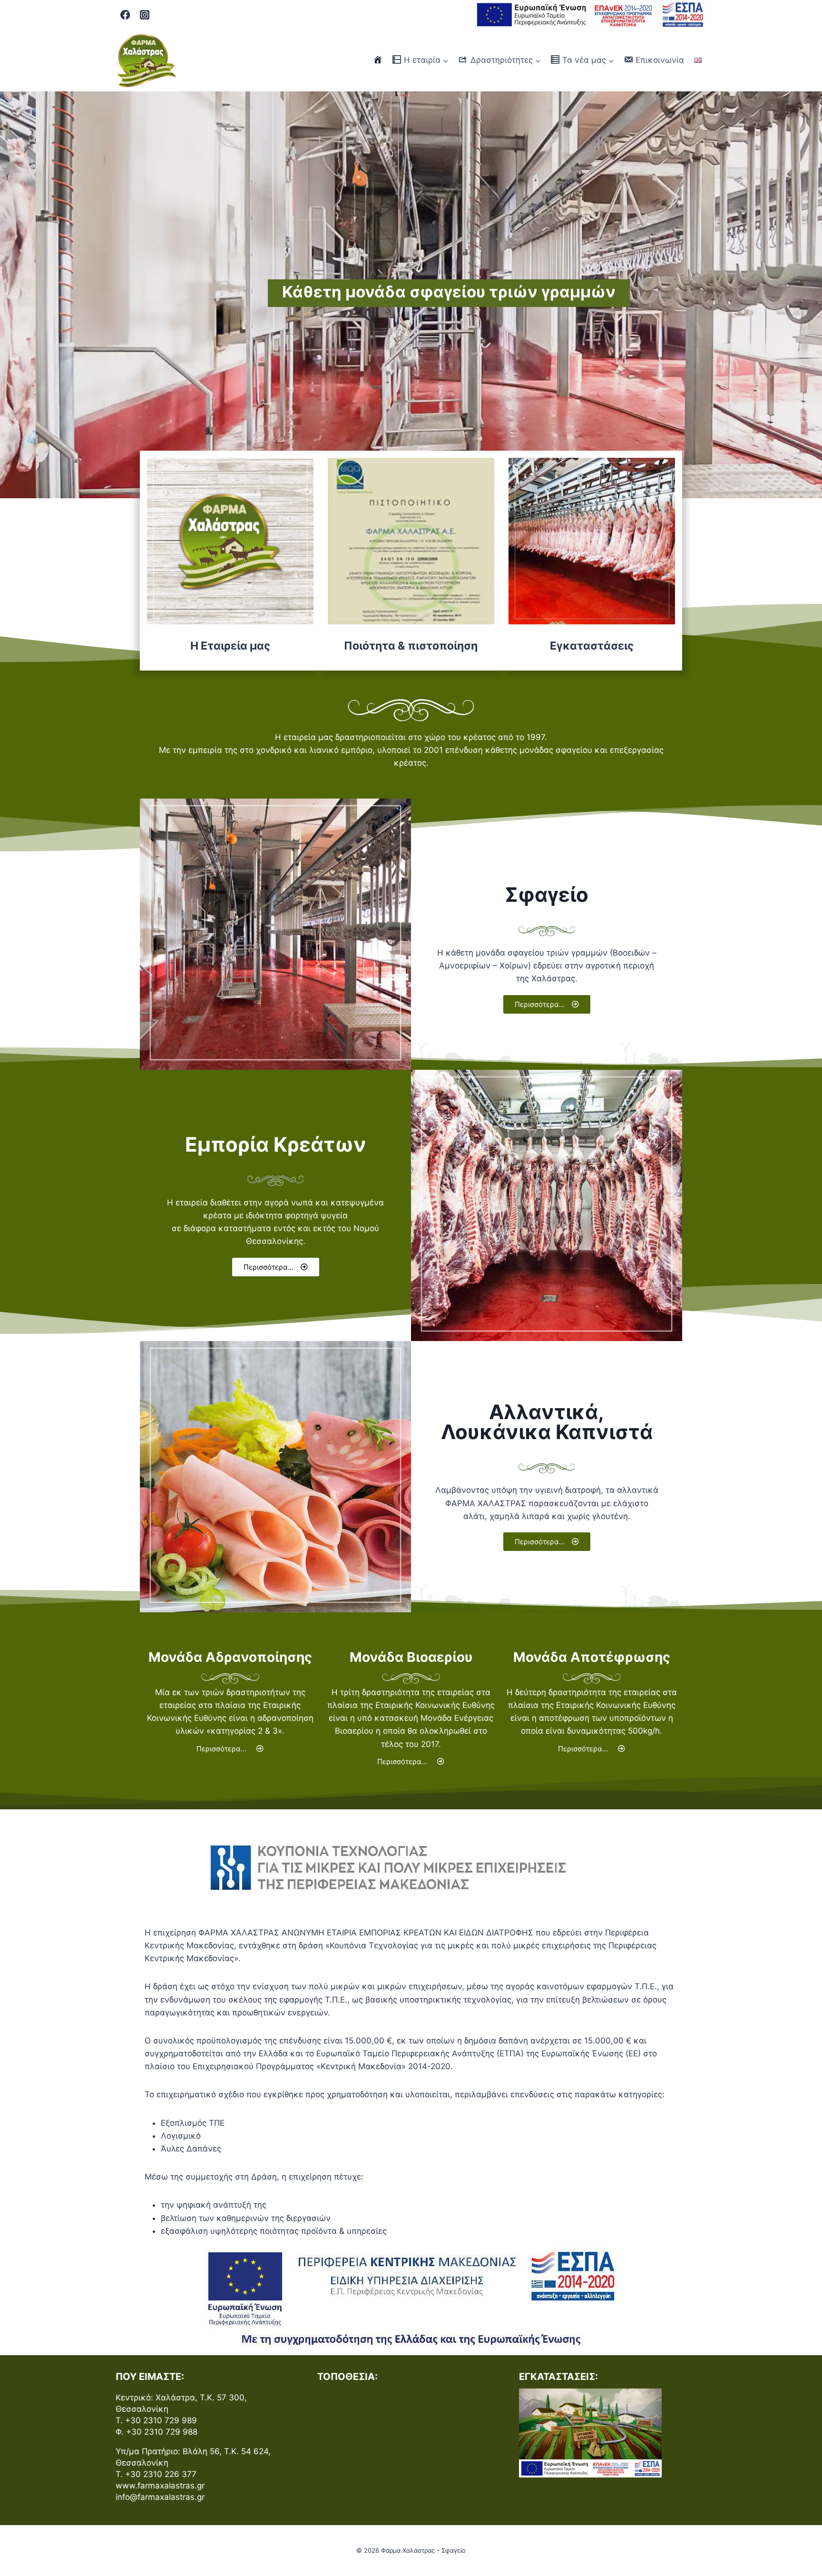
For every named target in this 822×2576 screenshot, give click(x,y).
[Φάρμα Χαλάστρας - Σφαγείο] (147, 60)
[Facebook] (125, 15)
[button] (547, 1004)
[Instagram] (145, 15)
